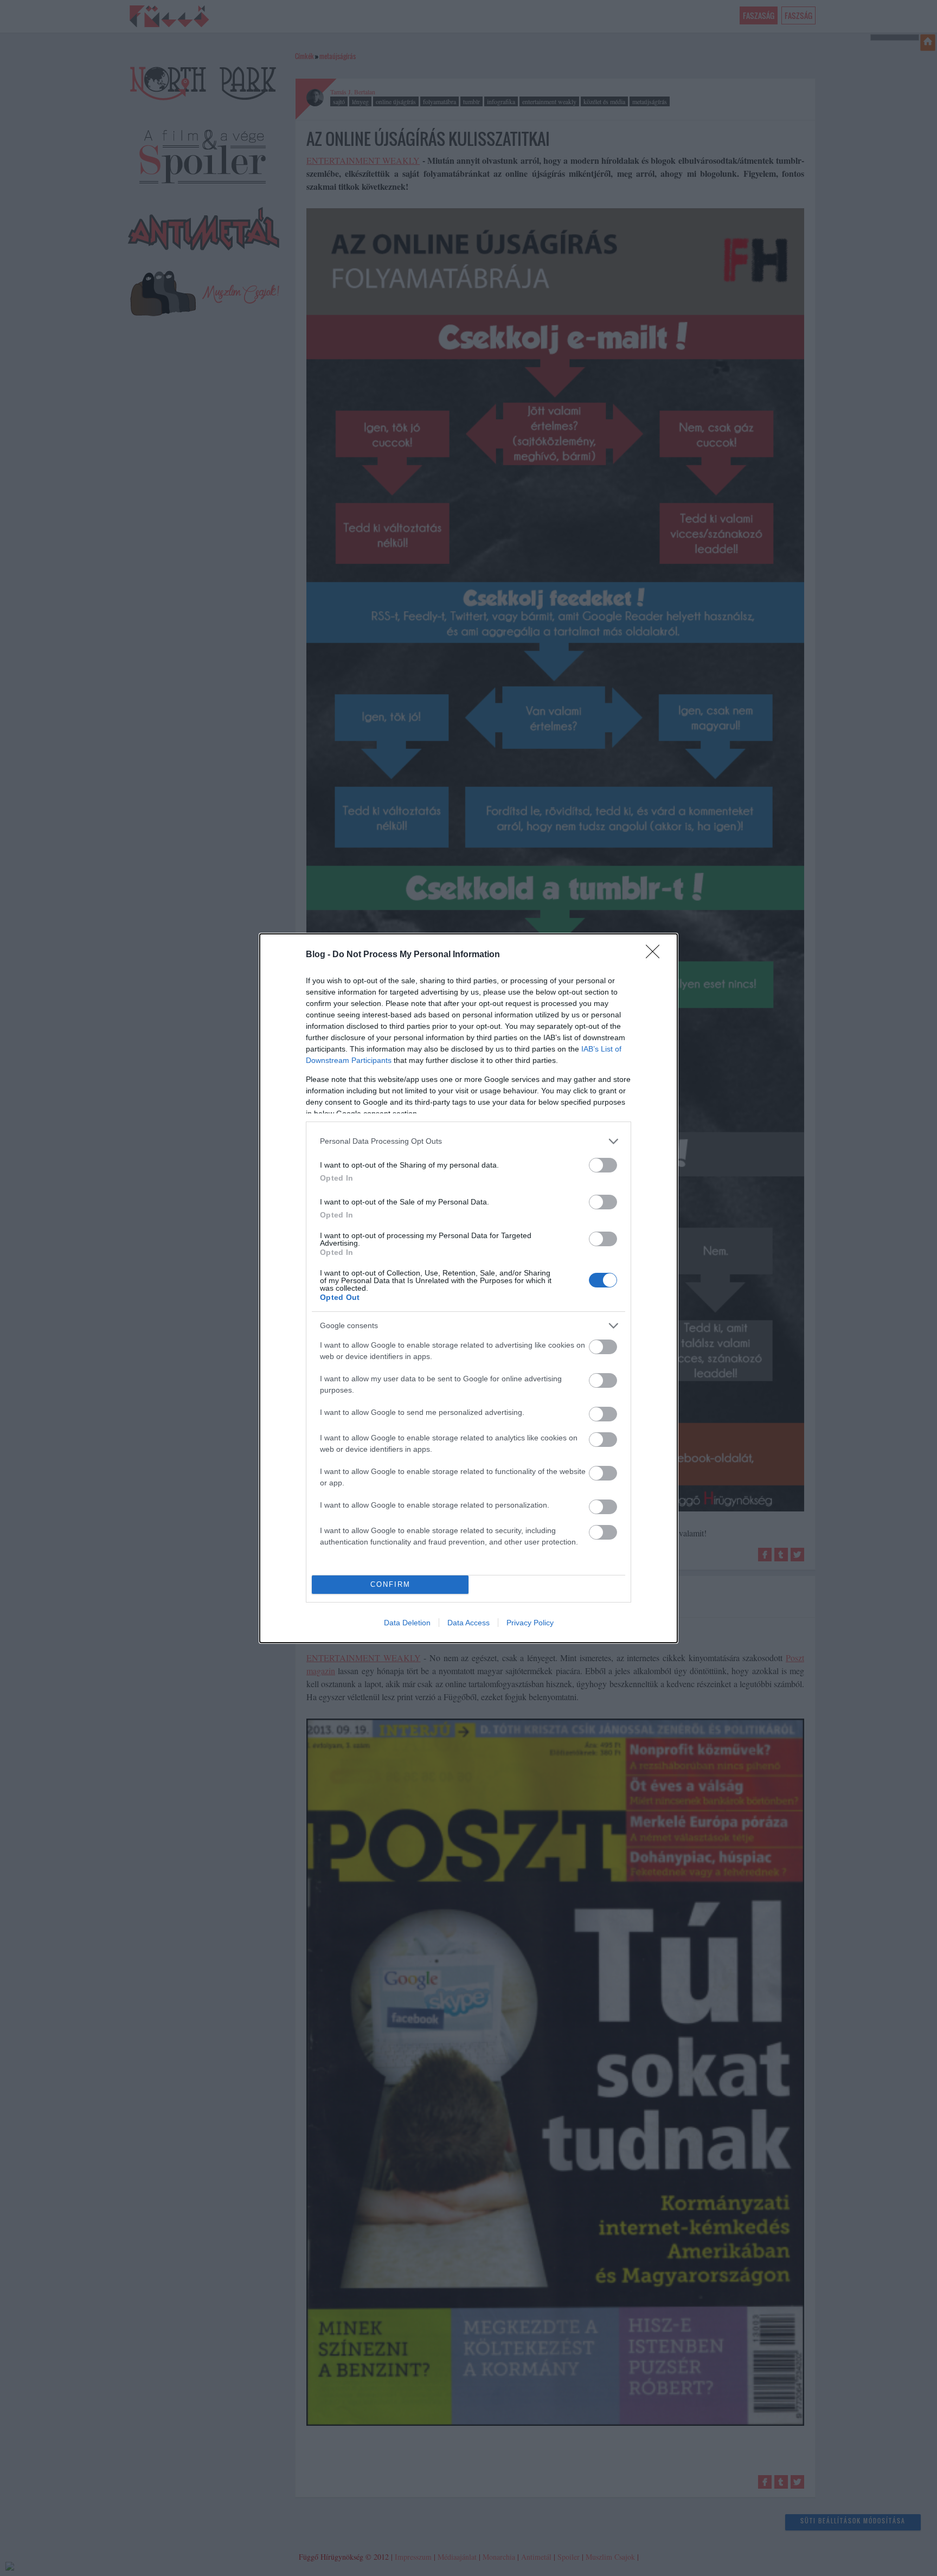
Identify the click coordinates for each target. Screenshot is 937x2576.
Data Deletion (407, 1623)
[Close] (656, 955)
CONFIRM (390, 1584)
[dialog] (468, 1288)
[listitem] (468, 1141)
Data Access (468, 1623)
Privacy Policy (530, 1623)
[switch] (603, 1165)
